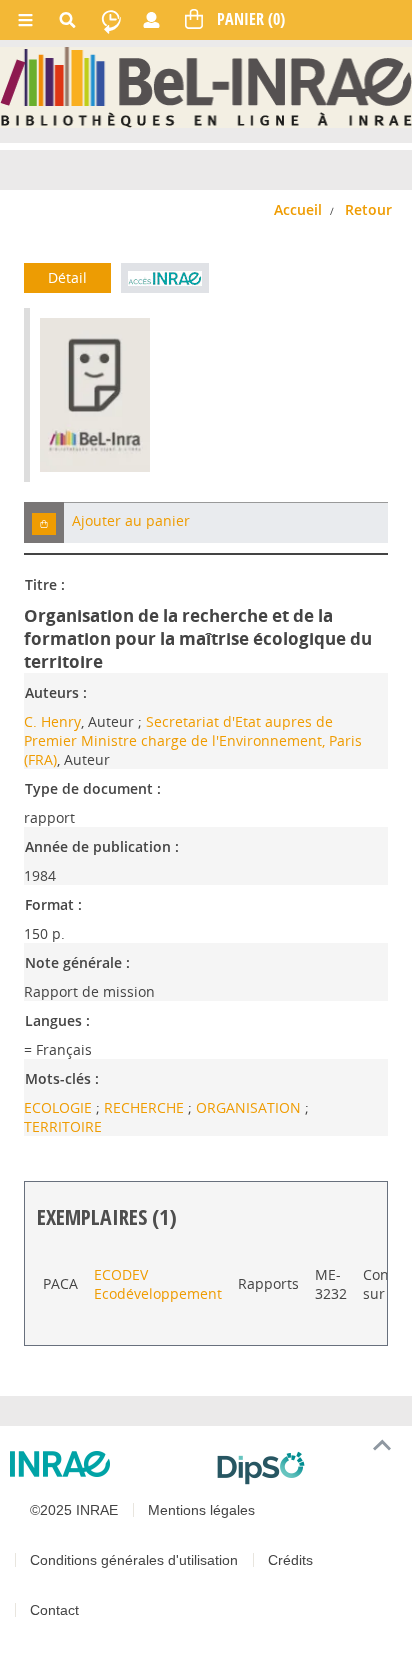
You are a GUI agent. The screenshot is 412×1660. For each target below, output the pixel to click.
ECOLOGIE (60, 1107)
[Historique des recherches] (111, 20)
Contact (54, 1610)
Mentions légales (201, 1510)
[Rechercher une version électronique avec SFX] (164, 278)
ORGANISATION (250, 1107)
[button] (44, 522)
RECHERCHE (146, 1107)
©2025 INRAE (74, 1510)
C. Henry (52, 721)
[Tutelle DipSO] (306, 1468)
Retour (368, 209)
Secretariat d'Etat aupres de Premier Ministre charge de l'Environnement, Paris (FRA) (193, 740)
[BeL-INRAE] (206, 85)
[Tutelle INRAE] (105, 1464)
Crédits (290, 1560)
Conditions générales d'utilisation (134, 1560)
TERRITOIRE (63, 1126)
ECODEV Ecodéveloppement (158, 1284)
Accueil (298, 209)
